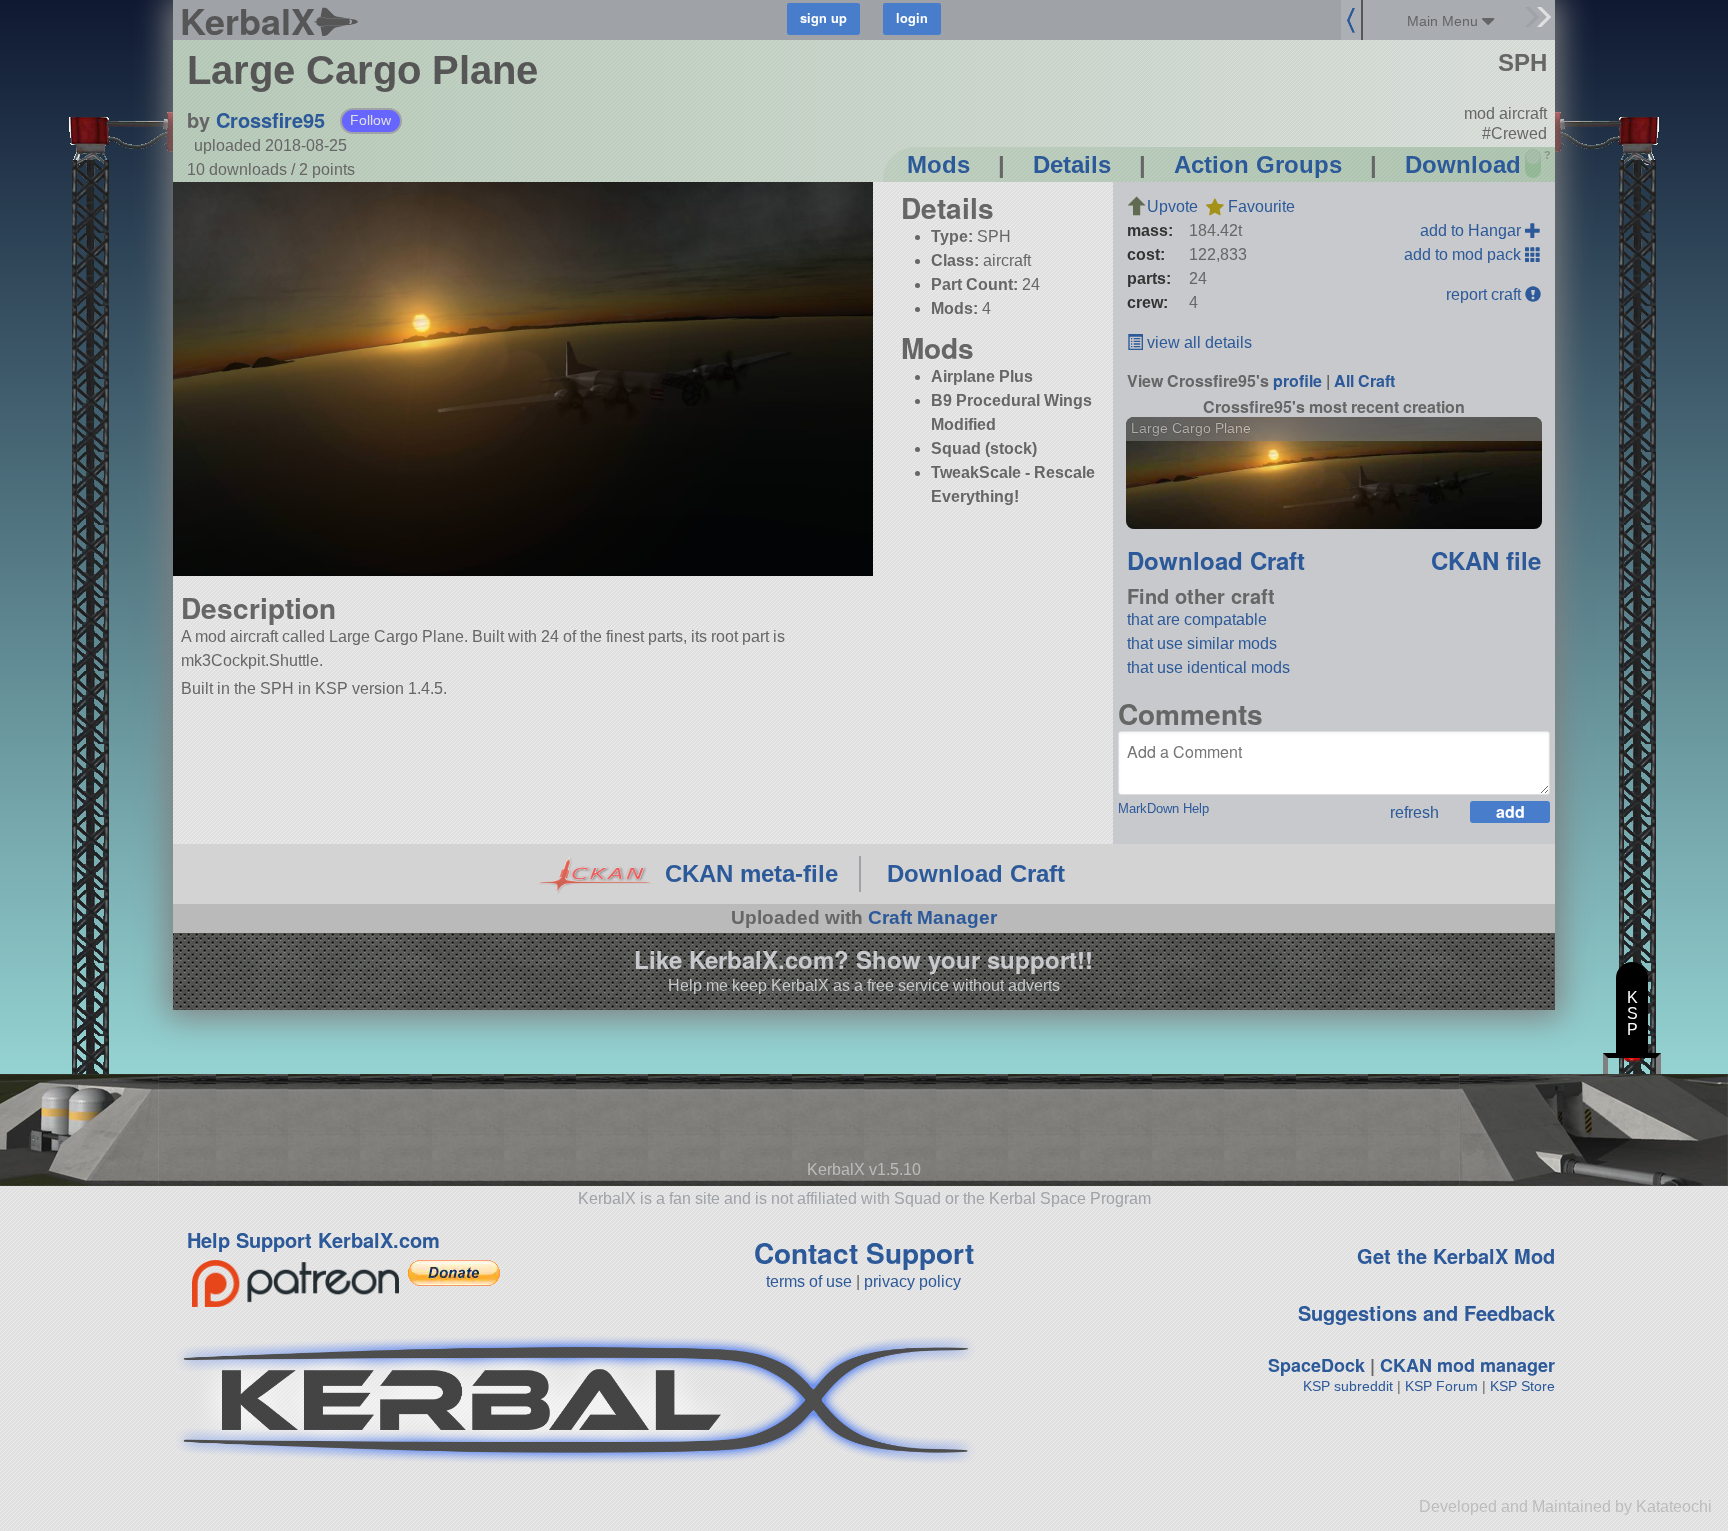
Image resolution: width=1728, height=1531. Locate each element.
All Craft (1364, 380)
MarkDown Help (1163, 808)
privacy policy (912, 1281)
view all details (1197, 342)
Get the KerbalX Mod (1456, 1255)
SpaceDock (1316, 1365)
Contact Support (864, 1252)
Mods (938, 164)
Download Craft (1216, 560)
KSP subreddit (1348, 1386)
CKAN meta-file (751, 873)
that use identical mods (1208, 667)
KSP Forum (1441, 1386)
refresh (1414, 812)
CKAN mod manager (1467, 1365)
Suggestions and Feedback (1426, 1312)
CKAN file (1486, 560)
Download (1463, 164)
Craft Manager (932, 917)
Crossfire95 (270, 119)
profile (1297, 380)
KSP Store (1522, 1386)
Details (1072, 164)
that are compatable (1197, 619)
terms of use (809, 1281)
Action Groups (1258, 164)
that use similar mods (1202, 643)
